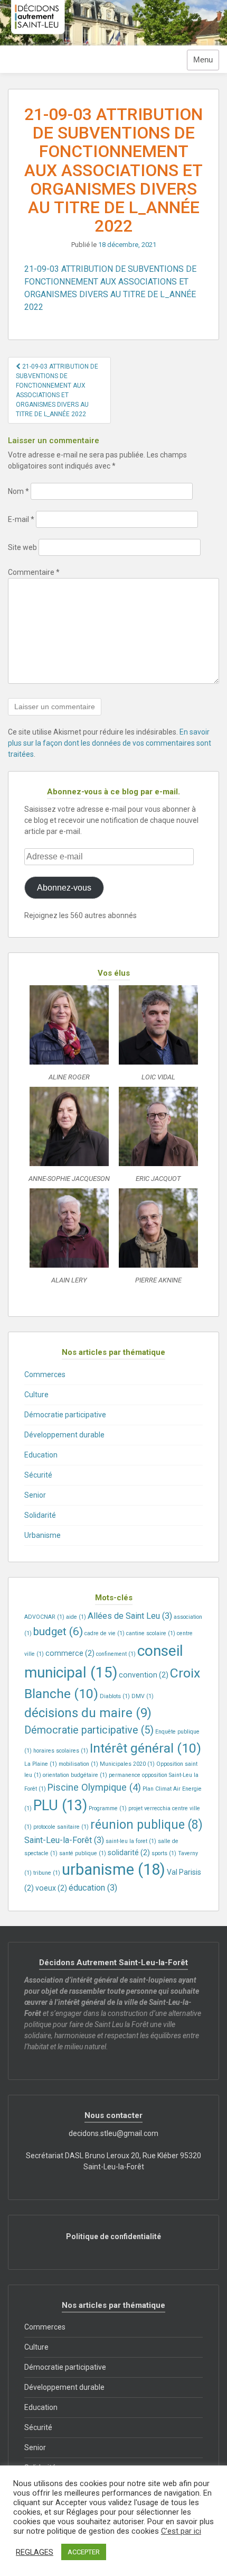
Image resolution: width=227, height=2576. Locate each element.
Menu (203, 60)
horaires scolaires (61, 1751)
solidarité (129, 1853)
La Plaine (41, 1764)
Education (41, 1455)
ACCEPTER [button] (84, 2552)
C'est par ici (181, 2531)
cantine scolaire (151, 1633)
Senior (35, 1495)
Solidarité (40, 1515)
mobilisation (78, 1764)
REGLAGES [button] (35, 2552)
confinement (116, 1654)
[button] (69, 1036)
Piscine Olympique (94, 1787)
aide (76, 1617)
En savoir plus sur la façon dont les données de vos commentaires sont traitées (110, 743)
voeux (51, 1888)
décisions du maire (88, 1713)
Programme (108, 1808)
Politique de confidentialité (113, 2236)
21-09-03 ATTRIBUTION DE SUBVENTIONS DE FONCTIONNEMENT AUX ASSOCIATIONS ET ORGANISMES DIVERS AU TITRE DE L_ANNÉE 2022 (57, 390)
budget (58, 1631)
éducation (93, 1888)
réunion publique (146, 1825)
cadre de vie (105, 1633)
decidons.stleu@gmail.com (113, 2133)
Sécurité (38, 1475)
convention (144, 1675)
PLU (60, 1805)
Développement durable (64, 1435)
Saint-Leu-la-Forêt (64, 1840)
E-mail (21, 519)
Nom (18, 491)
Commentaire (34, 572)
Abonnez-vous (64, 888)
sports (164, 1853)
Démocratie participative (65, 1415)
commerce (70, 1653)
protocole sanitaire (61, 1827)
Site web (22, 547)
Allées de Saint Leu (130, 1616)
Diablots (115, 1696)
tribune (47, 1873)
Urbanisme (42, 1535)
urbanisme (113, 1869)
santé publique (83, 1853)
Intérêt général (145, 1748)
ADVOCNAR (44, 1617)
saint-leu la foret (131, 1841)
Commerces (45, 1374)
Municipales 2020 (127, 1764)
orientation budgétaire (75, 1775)
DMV (143, 1696)
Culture (36, 1395)
